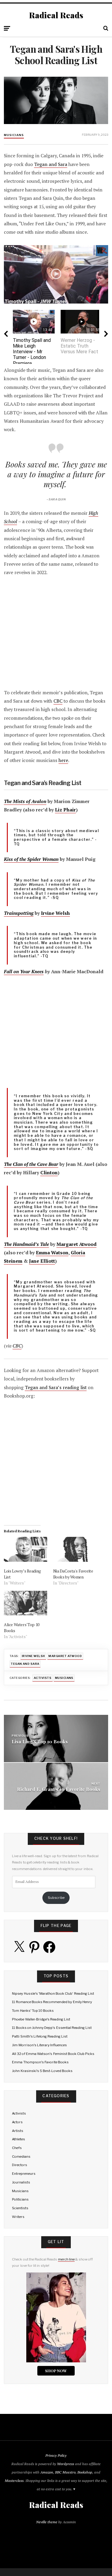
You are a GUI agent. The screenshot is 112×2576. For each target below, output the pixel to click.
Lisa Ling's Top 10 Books (40, 1741)
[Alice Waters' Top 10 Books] (25, 1603)
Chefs (17, 2148)
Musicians (14, 135)
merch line (66, 2259)
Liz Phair (65, 810)
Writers (18, 2217)
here (63, 760)
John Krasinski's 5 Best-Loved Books (42, 2071)
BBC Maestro (65, 2472)
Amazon (47, 2472)
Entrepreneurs (24, 2174)
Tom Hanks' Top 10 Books (33, 2011)
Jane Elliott (42, 1261)
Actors (17, 2122)
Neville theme (47, 2522)
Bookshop (85, 2472)
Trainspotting (19, 913)
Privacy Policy (56, 2455)
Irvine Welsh (55, 913)
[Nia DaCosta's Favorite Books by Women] (75, 1549)
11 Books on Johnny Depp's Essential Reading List (52, 2028)
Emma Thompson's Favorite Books (40, 2062)
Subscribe (56, 1898)
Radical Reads (56, 15)
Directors (20, 2165)
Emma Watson (52, 1253)
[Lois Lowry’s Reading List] (25, 1549)
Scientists (20, 2208)
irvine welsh (33, 1656)
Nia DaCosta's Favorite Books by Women (73, 1574)
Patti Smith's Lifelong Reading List (40, 2036)
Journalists (21, 2182)
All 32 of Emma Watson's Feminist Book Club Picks (53, 2054)
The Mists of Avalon (25, 801)
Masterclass (14, 2481)
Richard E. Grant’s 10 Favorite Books (59, 1789)
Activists (43, 1678)
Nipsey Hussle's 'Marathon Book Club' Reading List (53, 1994)
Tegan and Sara (51, 164)
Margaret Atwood (76, 1244)
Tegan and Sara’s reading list (56, 1387)
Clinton (49, 1173)
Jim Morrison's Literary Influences (39, 2045)
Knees (37, 972)
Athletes (19, 2139)
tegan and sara (25, 1664)
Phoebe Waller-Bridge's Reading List (41, 2019)
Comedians (21, 2157)
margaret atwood (65, 1656)
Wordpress (66, 2464)
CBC (58, 701)
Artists (18, 2131)
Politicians (20, 2199)
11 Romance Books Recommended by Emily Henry (52, 2002)
